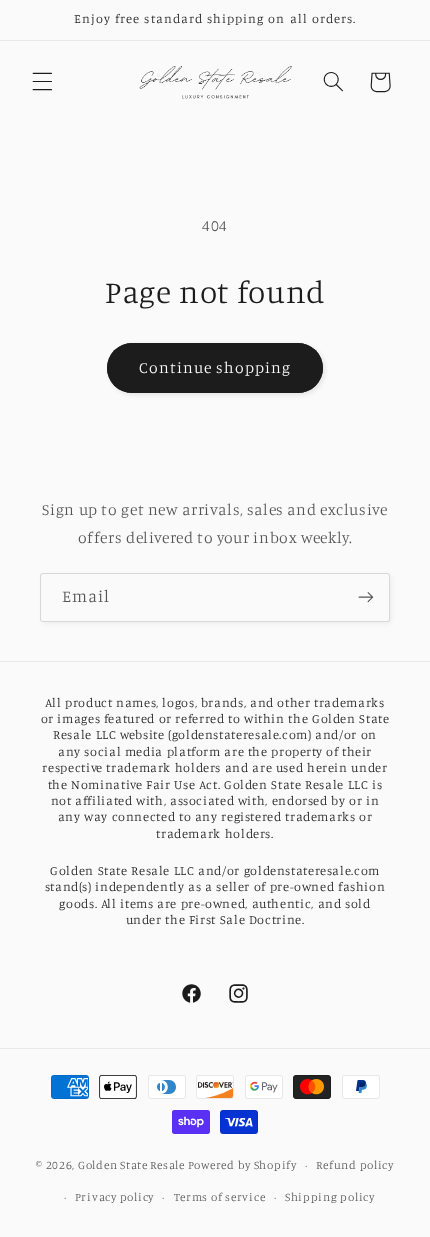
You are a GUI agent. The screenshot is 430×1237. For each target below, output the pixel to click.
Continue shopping (215, 367)
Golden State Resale (131, 1165)
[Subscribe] (366, 597)
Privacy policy (114, 1197)
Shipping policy (330, 1197)
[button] (42, 82)
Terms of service (220, 1197)
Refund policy (355, 1165)
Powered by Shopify (242, 1165)
